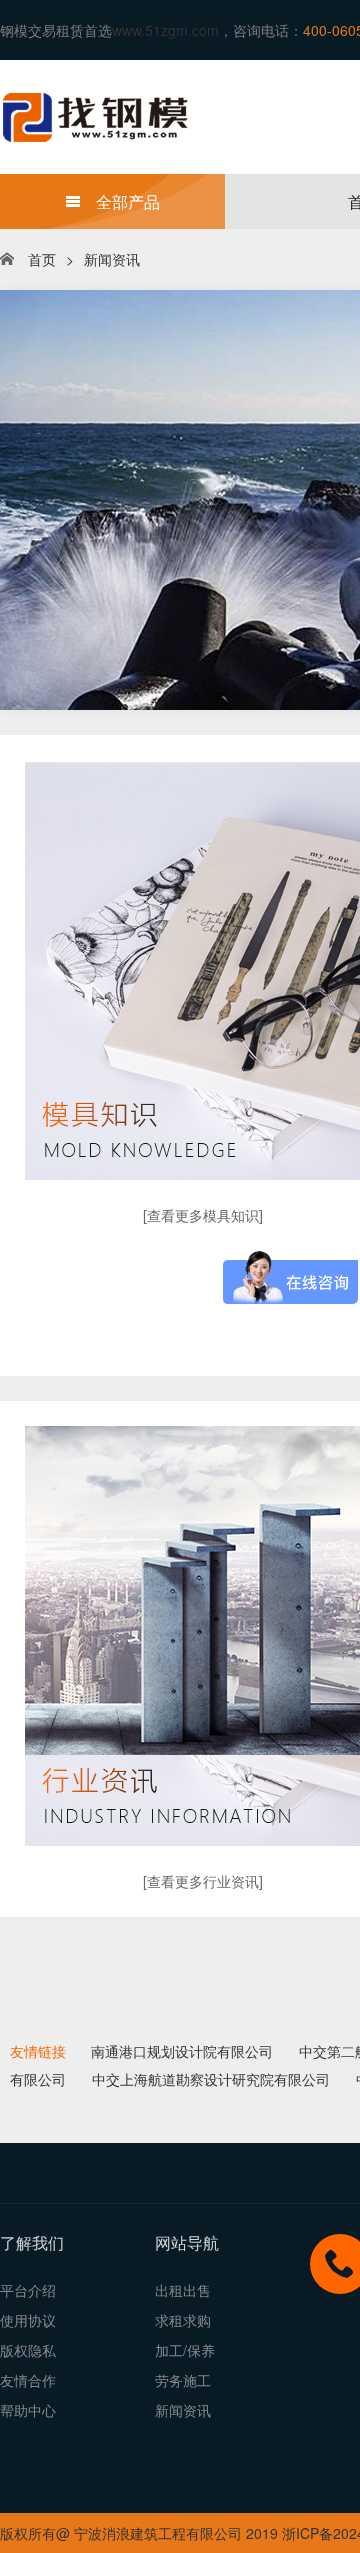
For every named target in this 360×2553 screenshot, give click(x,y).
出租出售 (183, 2290)
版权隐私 (28, 2350)
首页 (42, 259)
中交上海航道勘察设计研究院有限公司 (211, 2079)
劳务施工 (183, 2380)
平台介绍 (28, 2290)
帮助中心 (28, 2410)
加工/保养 (185, 2350)
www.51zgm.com (165, 30)
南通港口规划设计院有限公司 (182, 2051)
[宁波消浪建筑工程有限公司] (150, 115)
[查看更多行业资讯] (203, 1881)
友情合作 (28, 2380)
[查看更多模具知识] (203, 1215)
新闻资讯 (112, 259)
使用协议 (28, 2320)
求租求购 (183, 2320)
